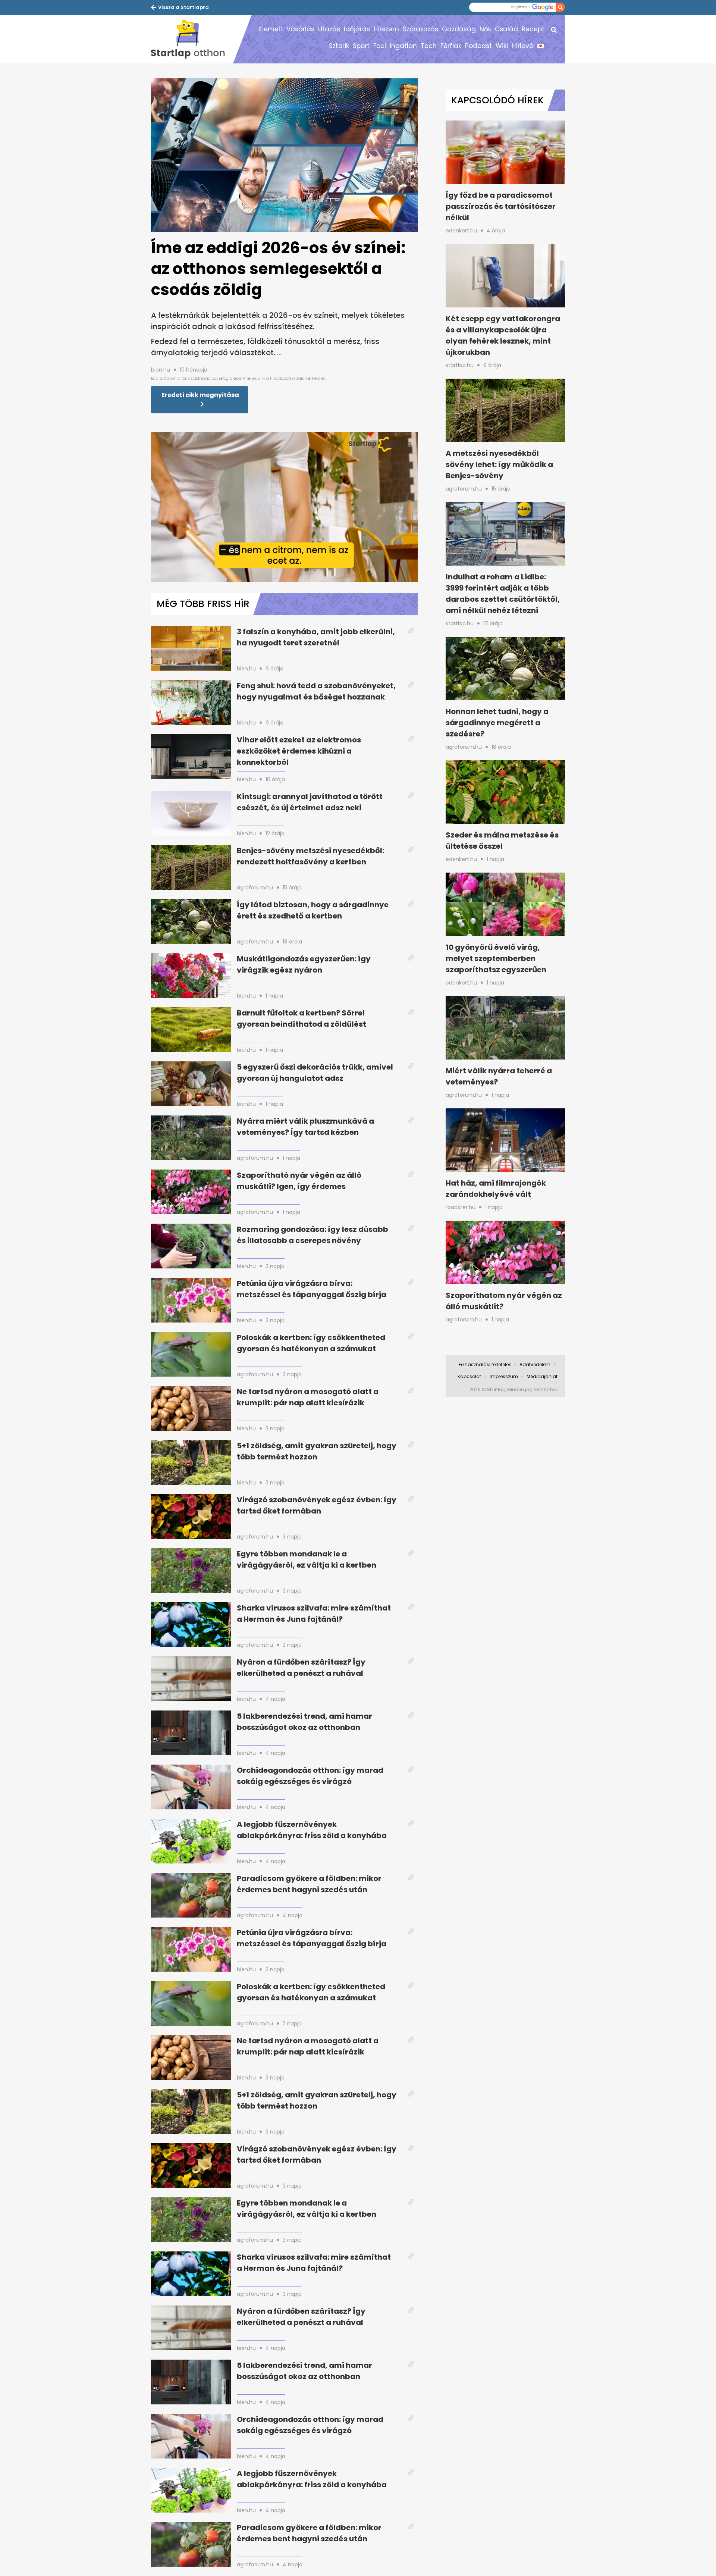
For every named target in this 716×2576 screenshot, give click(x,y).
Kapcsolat (469, 1376)
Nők (485, 29)
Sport (361, 46)
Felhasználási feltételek (485, 1364)
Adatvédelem (535, 1364)
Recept (533, 29)
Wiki (502, 46)
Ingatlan (403, 46)
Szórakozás (420, 29)
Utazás (329, 29)
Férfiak (451, 46)
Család (506, 29)
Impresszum (504, 1376)
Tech (429, 46)
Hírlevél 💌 (528, 46)
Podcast (478, 46)
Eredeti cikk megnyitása (200, 395)
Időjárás (357, 29)
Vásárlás (300, 29)
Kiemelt (271, 29)
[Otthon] (192, 39)
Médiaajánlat (542, 1376)
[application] (284, 507)
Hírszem (386, 29)
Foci (380, 46)
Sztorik (339, 46)
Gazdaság (459, 29)
